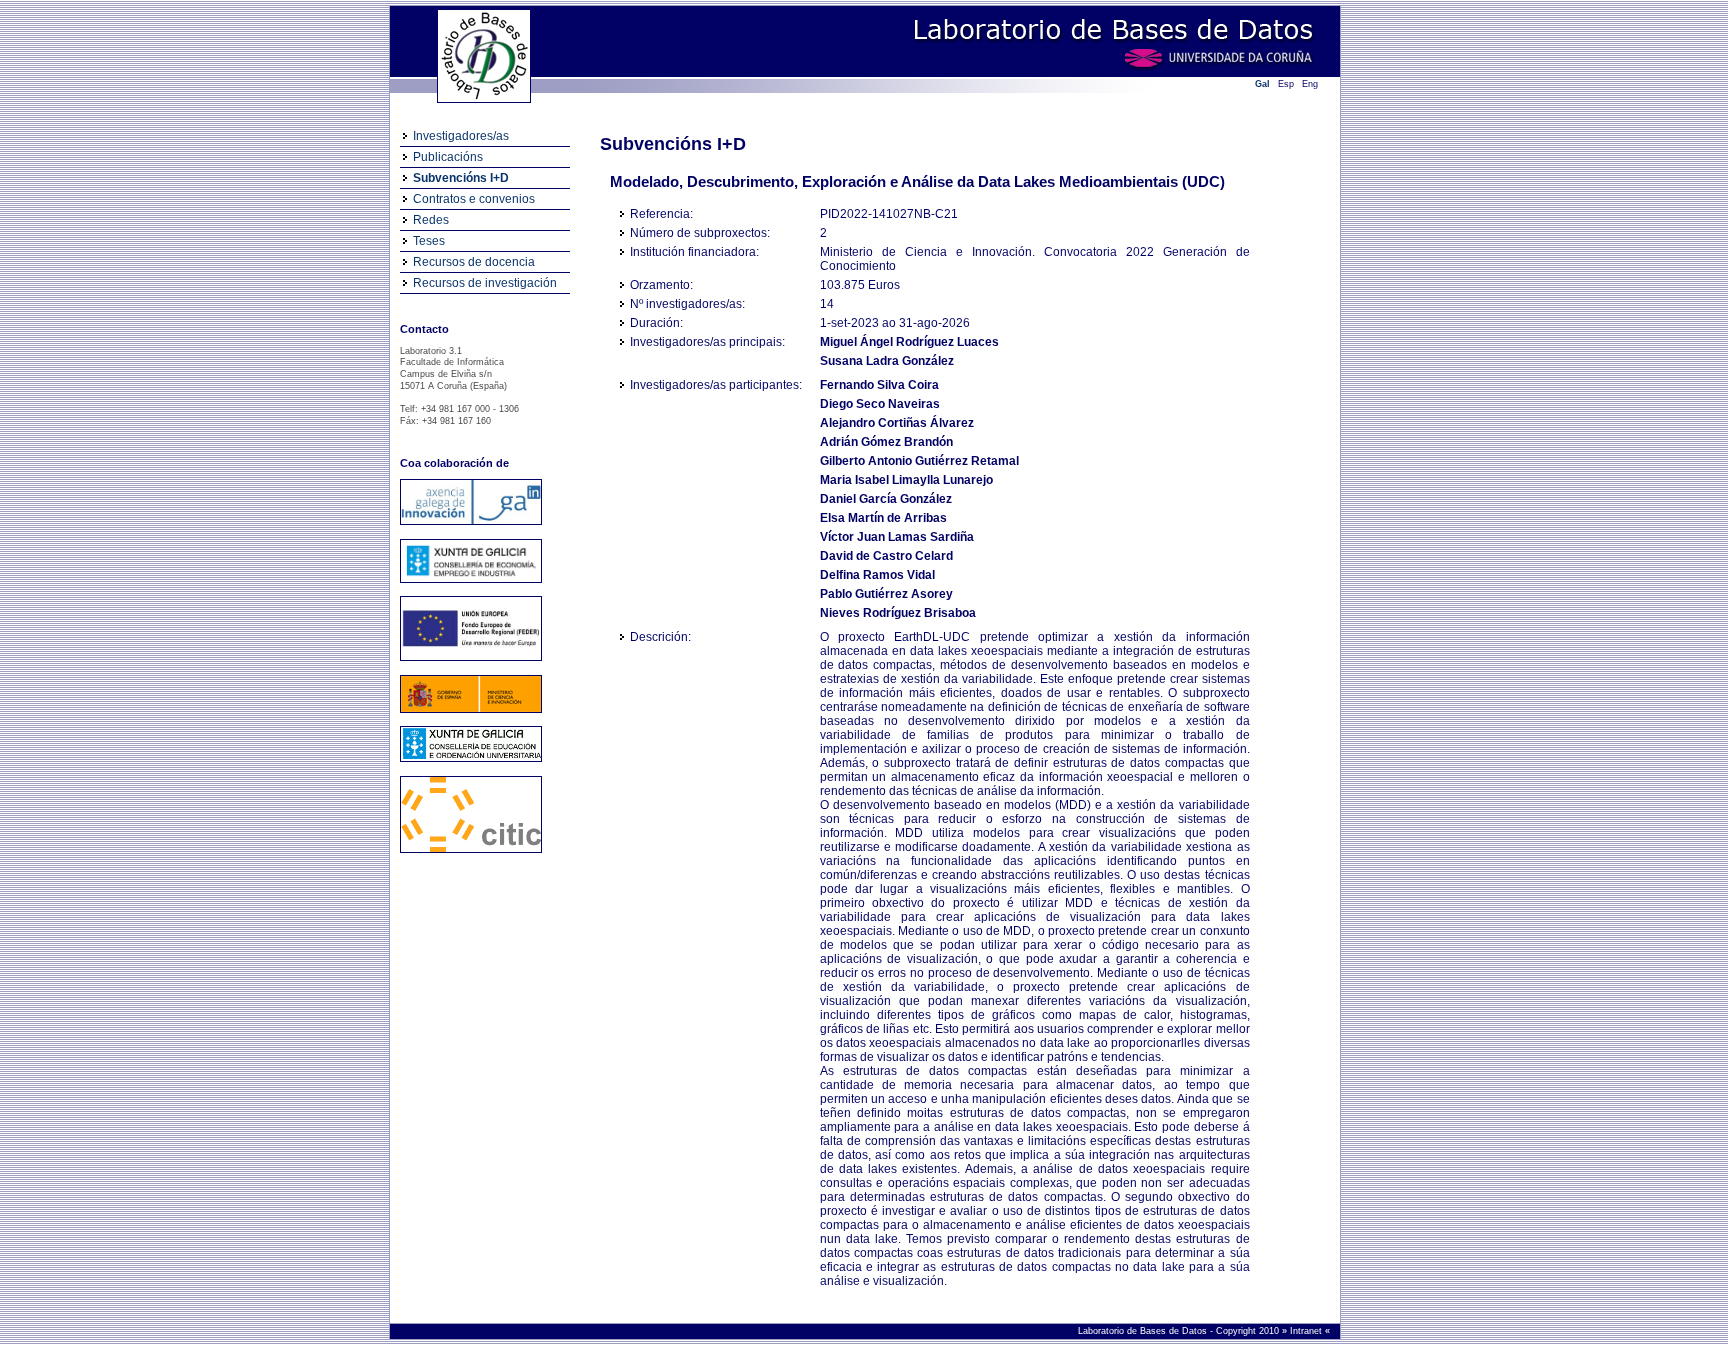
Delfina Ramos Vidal (877, 575)
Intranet (1307, 1331)
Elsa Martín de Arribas (883, 518)
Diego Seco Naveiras (880, 404)
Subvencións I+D (461, 178)
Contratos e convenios (474, 199)
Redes (431, 220)
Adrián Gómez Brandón (886, 442)
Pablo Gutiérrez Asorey (886, 594)
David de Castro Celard (886, 556)
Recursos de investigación (485, 283)
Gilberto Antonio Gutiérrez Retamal (919, 461)
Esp (1286, 84)
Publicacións (448, 157)
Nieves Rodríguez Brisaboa (898, 613)
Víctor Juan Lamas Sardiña (897, 537)
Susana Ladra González (887, 361)
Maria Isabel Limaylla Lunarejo (906, 480)
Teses (429, 241)
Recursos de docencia (474, 262)
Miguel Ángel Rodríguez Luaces (909, 342)
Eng (1310, 84)
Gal (1262, 84)
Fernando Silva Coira (879, 385)
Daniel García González (886, 499)
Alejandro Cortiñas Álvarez (897, 423)
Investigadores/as (461, 136)
